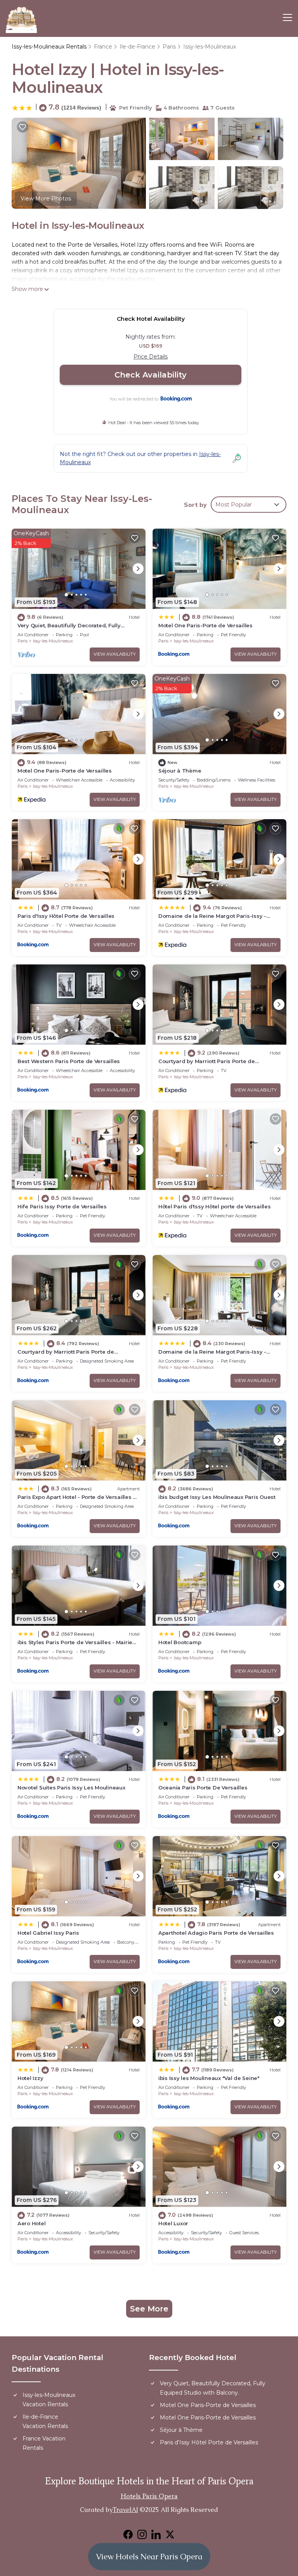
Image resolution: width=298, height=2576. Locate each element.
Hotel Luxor (173, 2223)
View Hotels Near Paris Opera (149, 2557)
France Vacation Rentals (44, 2443)
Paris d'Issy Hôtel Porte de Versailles (66, 916)
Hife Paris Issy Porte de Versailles (62, 1206)
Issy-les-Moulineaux (210, 47)
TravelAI (125, 2510)
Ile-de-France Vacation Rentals (45, 2421)
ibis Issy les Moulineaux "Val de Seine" (209, 2078)
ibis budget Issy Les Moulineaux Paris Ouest (217, 1497)
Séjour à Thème (180, 771)
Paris (169, 47)
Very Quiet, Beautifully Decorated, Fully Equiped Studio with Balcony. (213, 2388)
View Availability (115, 654)
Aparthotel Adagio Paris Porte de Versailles (216, 1933)
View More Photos (46, 198)
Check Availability (151, 375)
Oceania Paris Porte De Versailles (203, 1788)
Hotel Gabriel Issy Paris (48, 1933)
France (103, 47)
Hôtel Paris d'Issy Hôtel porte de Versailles (215, 1206)
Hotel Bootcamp (180, 1642)
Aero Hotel (31, 2223)
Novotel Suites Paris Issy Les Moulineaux (71, 1788)
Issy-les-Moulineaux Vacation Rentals (49, 2400)
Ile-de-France (137, 47)
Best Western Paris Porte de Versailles (69, 1061)
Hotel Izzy (30, 2078)
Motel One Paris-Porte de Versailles (205, 625)
